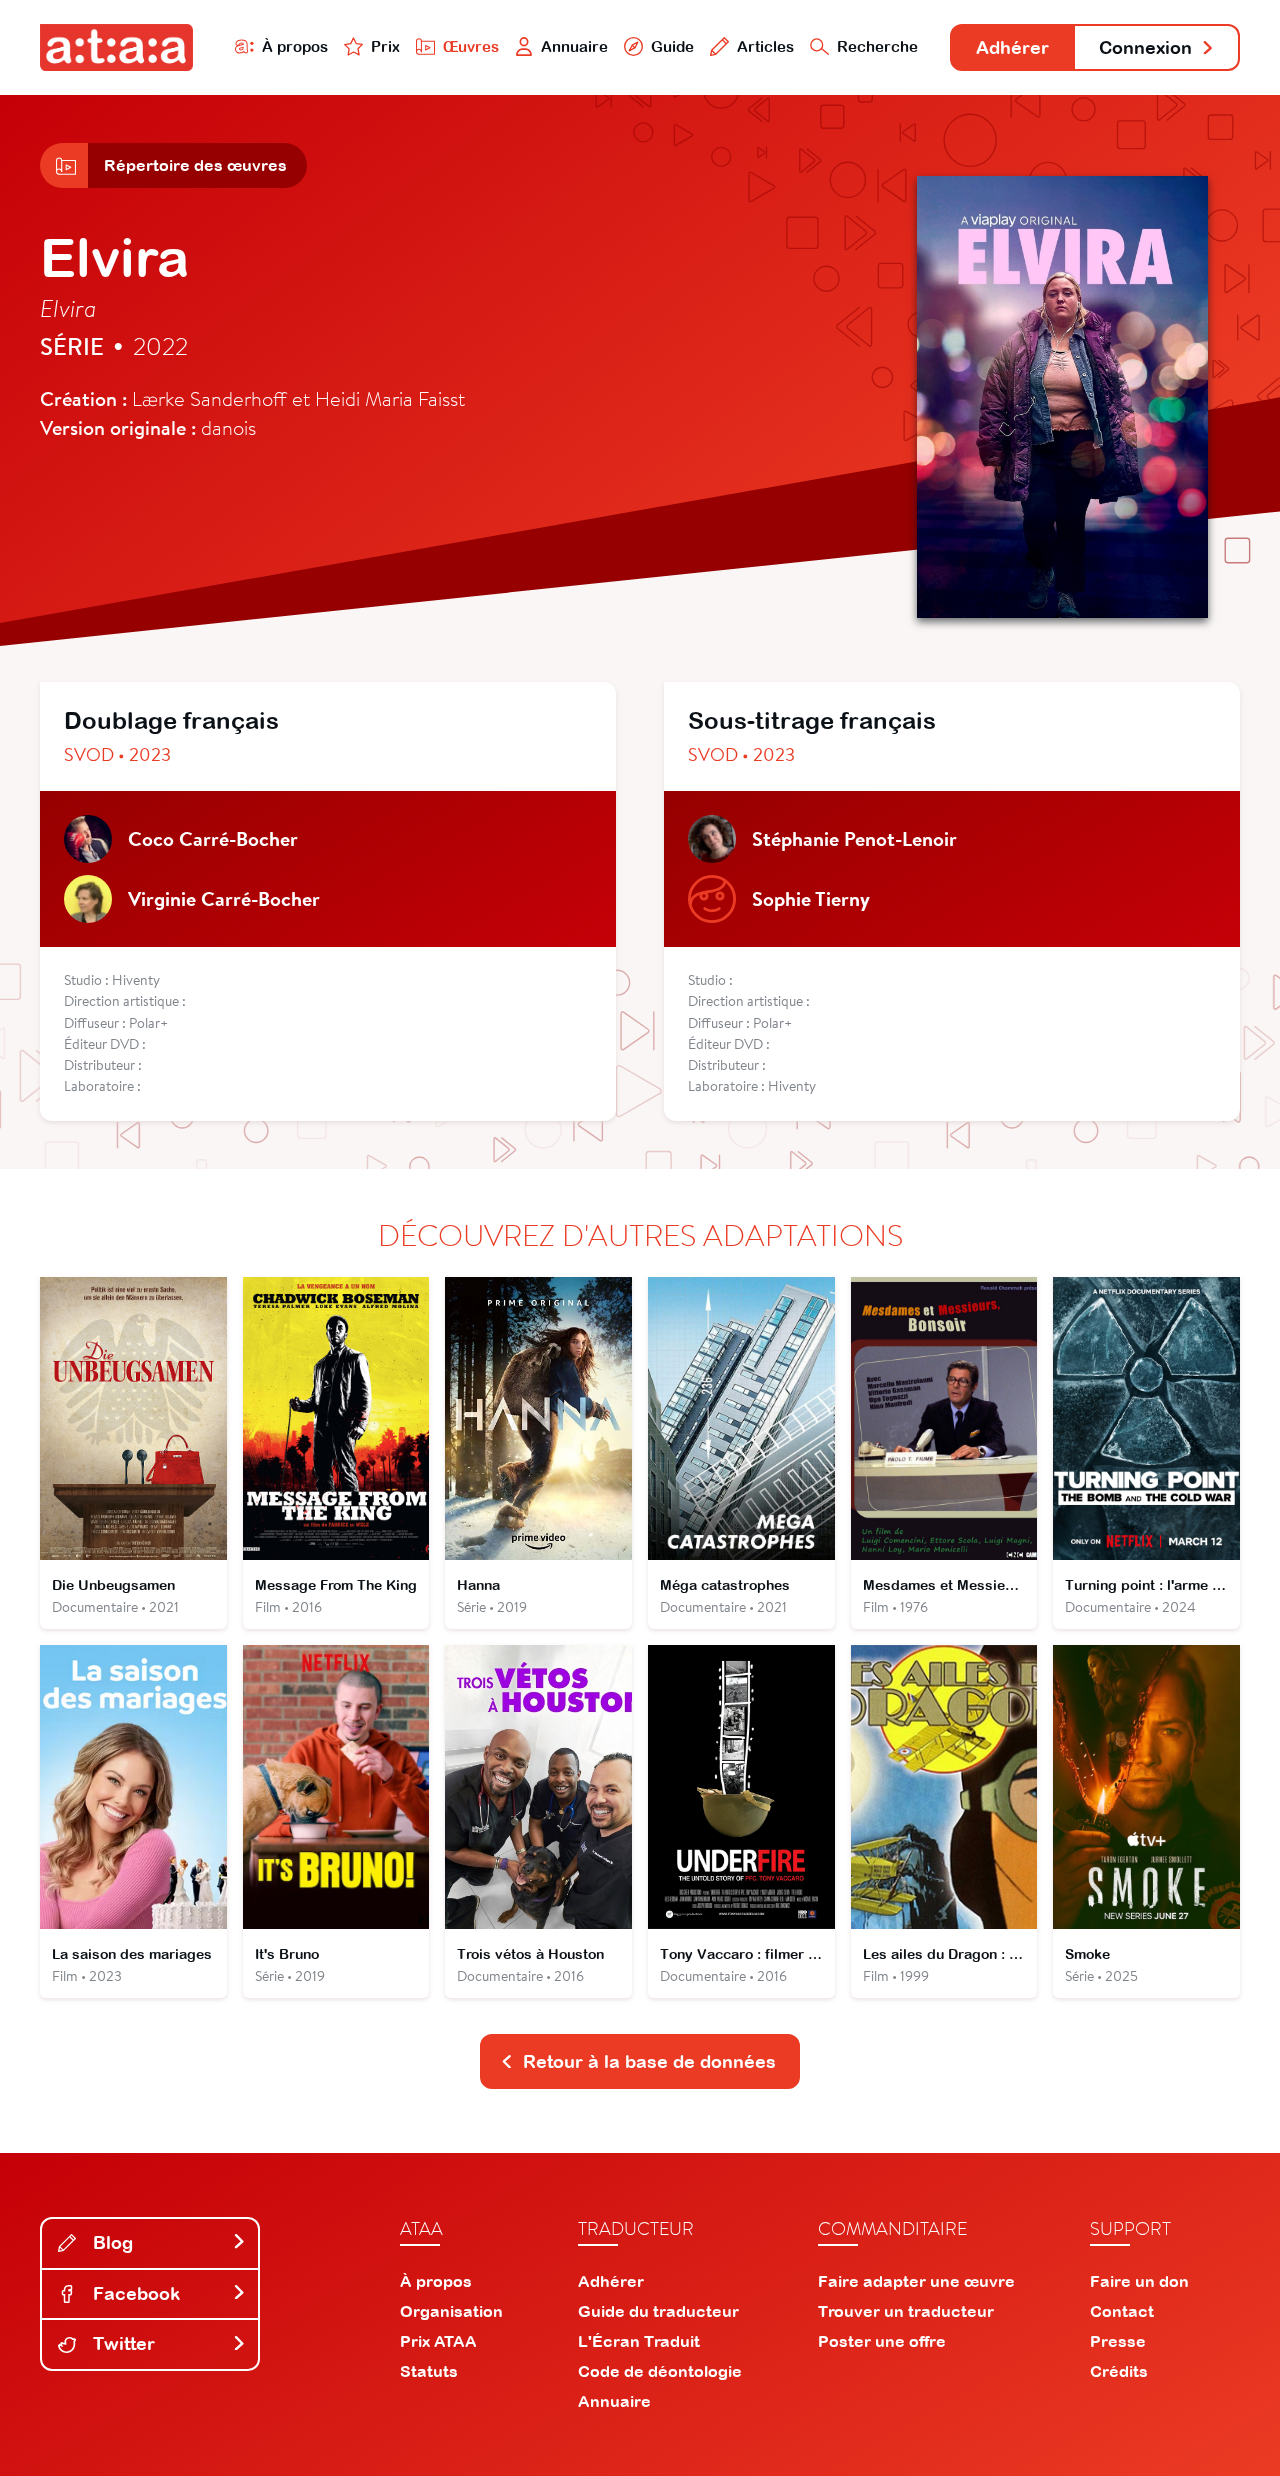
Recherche (877, 46)
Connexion (1145, 47)
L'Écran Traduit (639, 2341)
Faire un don (1139, 2281)
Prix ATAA (438, 2341)
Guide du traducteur (658, 2311)
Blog (110, 2242)
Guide (672, 46)
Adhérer (1012, 47)
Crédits (1119, 2371)
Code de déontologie (660, 2371)
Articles (765, 46)
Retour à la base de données (649, 2061)
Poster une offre (882, 2341)
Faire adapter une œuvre (916, 2281)
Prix (385, 46)
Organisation (451, 2311)
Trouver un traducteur (906, 2311)
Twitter (121, 2343)
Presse (1118, 2341)
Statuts (429, 2371)
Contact (1122, 2311)
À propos (295, 46)
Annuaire (574, 46)
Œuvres (471, 46)
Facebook (134, 2293)
